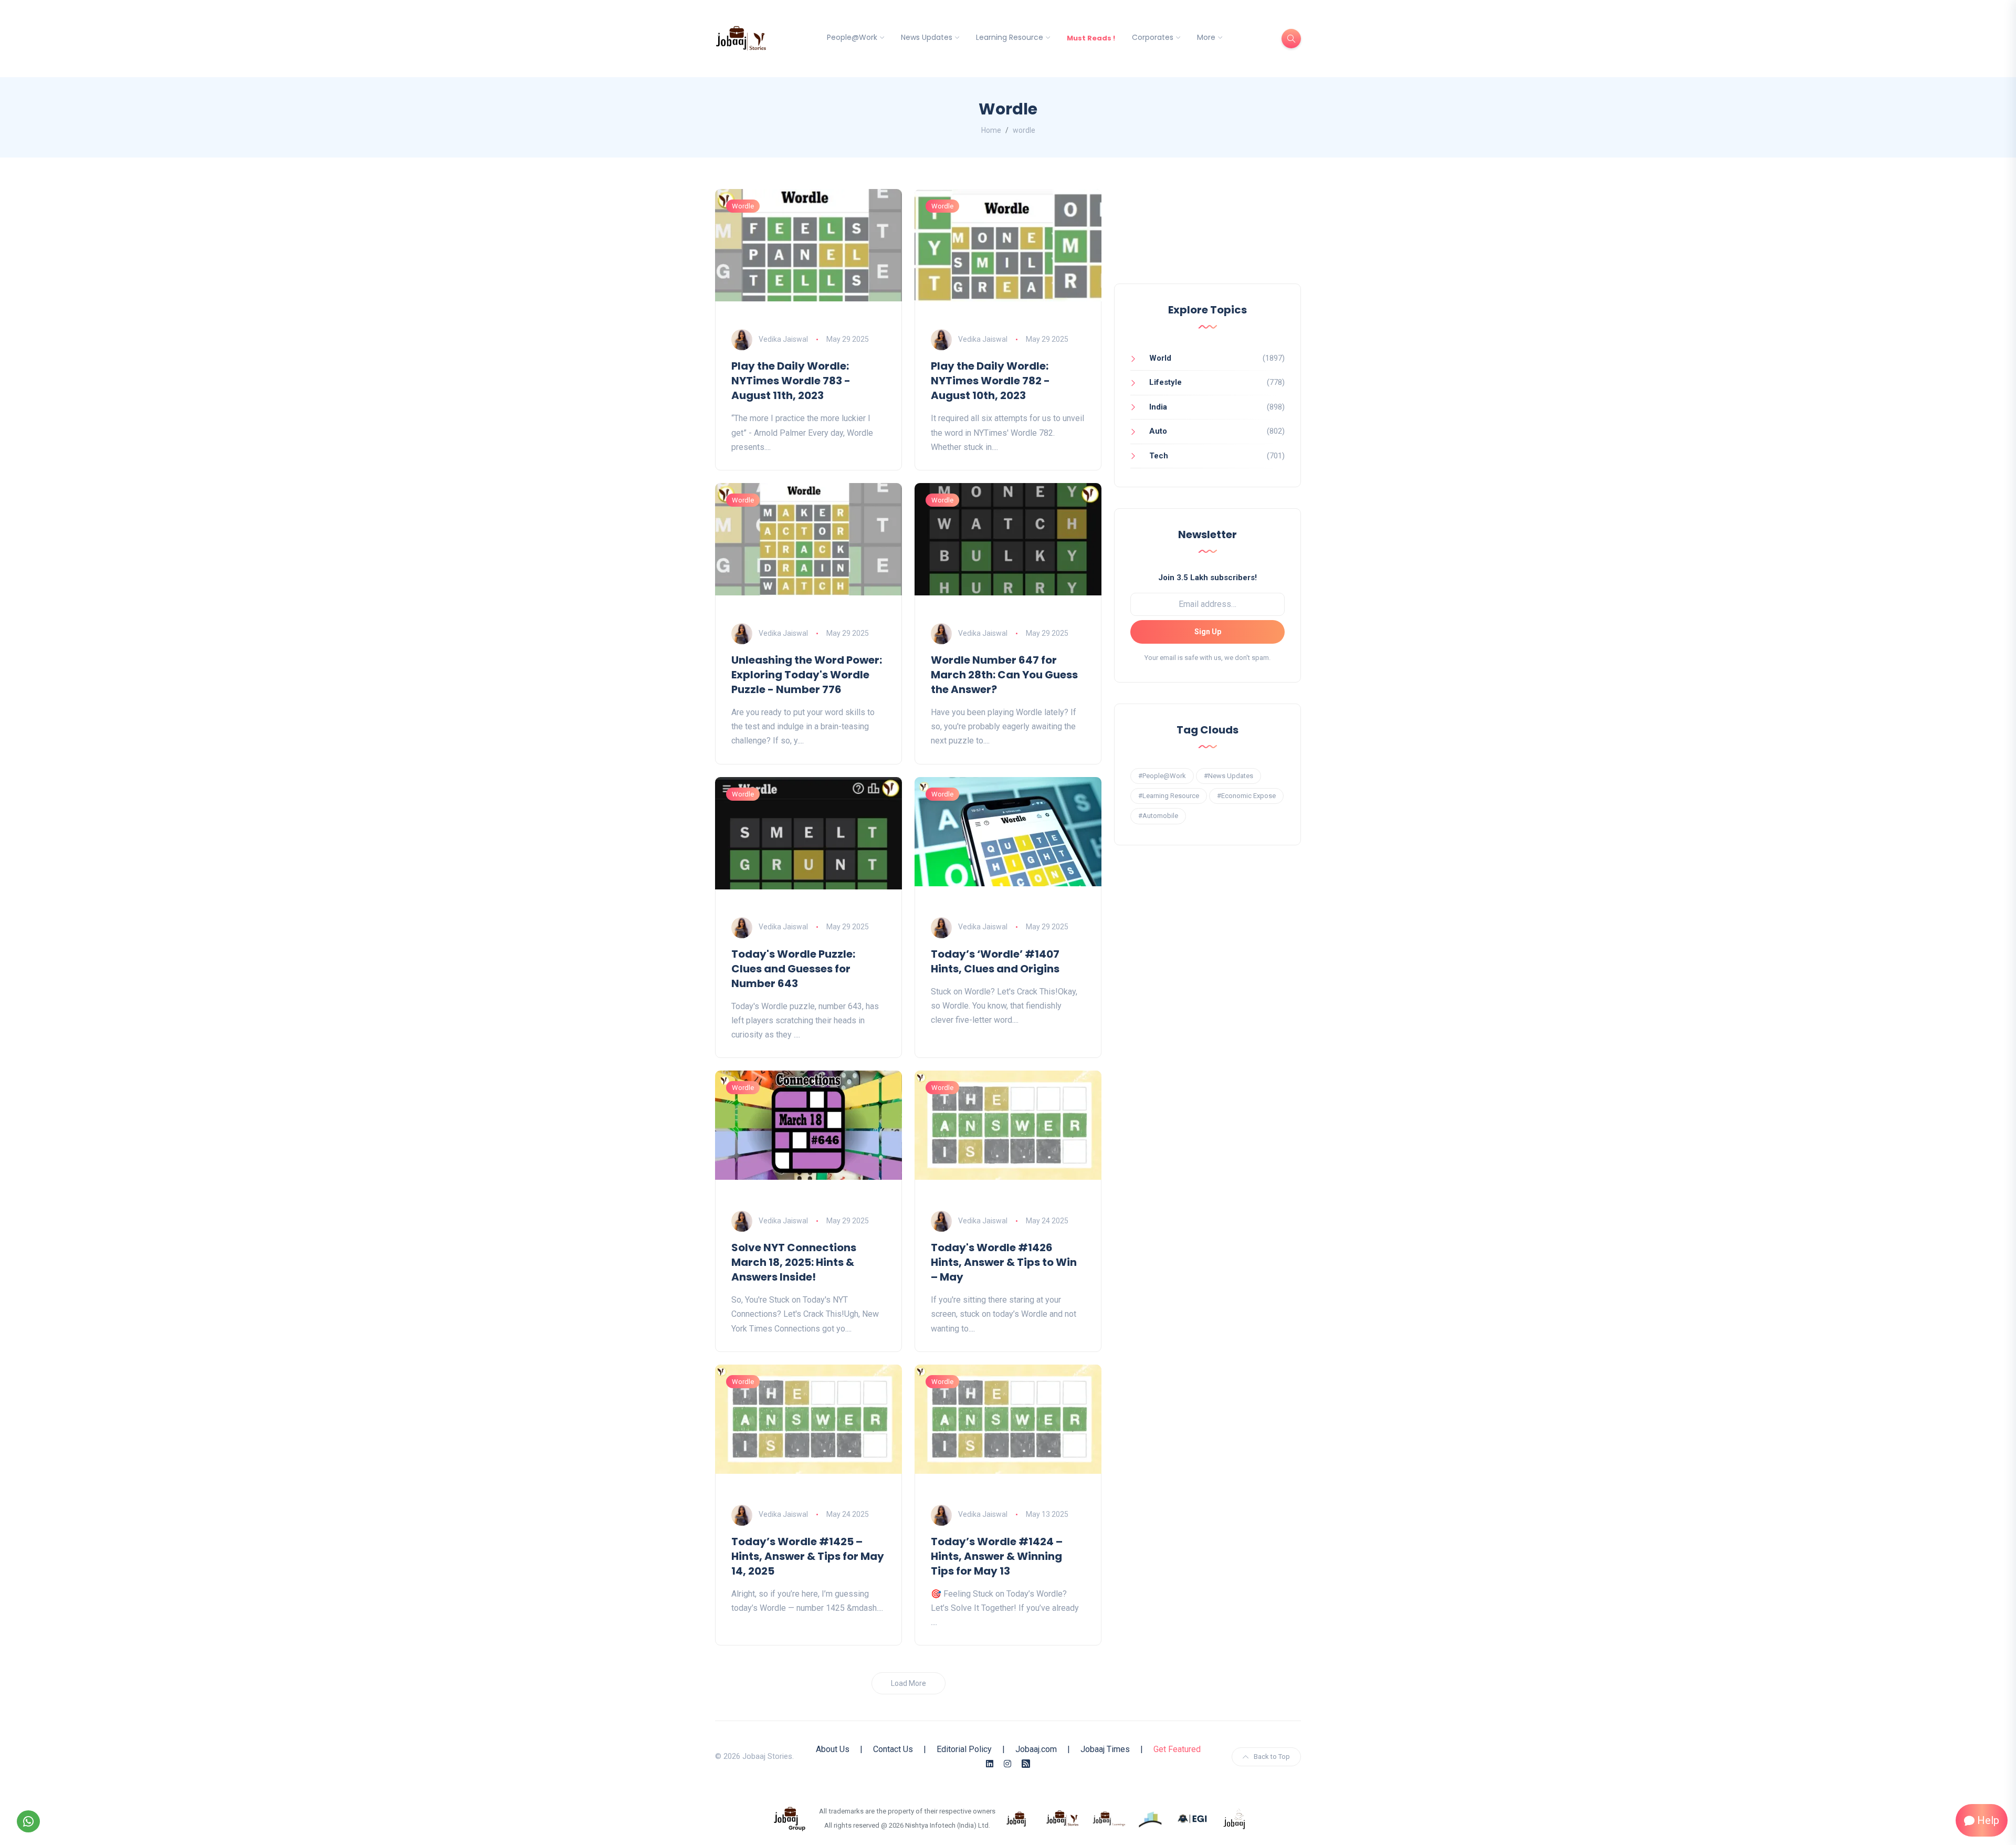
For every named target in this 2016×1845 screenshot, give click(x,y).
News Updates (927, 37)
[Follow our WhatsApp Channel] (28, 1821)
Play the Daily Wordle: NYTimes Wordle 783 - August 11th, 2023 (791, 381)
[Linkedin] (990, 1764)
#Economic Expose (1246, 796)
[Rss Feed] (1026, 1764)
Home (991, 130)
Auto (1158, 431)
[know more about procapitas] (1151, 1818)
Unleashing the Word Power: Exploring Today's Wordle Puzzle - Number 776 (807, 675)
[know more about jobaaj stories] (1063, 1818)
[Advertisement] (1207, 236)
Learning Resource (1010, 37)
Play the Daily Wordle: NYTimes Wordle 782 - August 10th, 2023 (990, 381)
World (1160, 358)
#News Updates (1228, 776)
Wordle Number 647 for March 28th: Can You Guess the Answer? (1004, 675)
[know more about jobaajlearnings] (1109, 1818)
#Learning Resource (1169, 796)
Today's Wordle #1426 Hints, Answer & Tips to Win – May (1004, 1262)
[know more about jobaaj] (1016, 1818)
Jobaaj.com (1036, 1749)
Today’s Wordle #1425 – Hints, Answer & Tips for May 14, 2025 (808, 1556)
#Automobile (1158, 816)
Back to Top (1272, 1757)
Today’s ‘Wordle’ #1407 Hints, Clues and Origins (995, 961)
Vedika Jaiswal (783, 339)
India (1158, 407)
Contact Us (893, 1749)
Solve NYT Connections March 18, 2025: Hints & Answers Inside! (794, 1262)
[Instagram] (1007, 1764)
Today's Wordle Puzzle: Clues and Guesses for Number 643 (793, 969)
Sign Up (1208, 632)
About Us (833, 1749)
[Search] (1291, 39)
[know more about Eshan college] (1193, 1818)
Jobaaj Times (1105, 1749)
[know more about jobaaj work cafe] (1235, 1818)
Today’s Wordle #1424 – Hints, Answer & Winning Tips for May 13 (997, 1556)
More (1206, 37)
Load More (909, 1683)
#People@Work (1162, 776)
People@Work (852, 37)
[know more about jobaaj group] (790, 1818)
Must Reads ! (1091, 38)
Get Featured (1177, 1749)
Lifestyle (1165, 382)
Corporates (1153, 37)
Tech (1159, 456)
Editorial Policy (964, 1749)
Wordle (743, 206)
